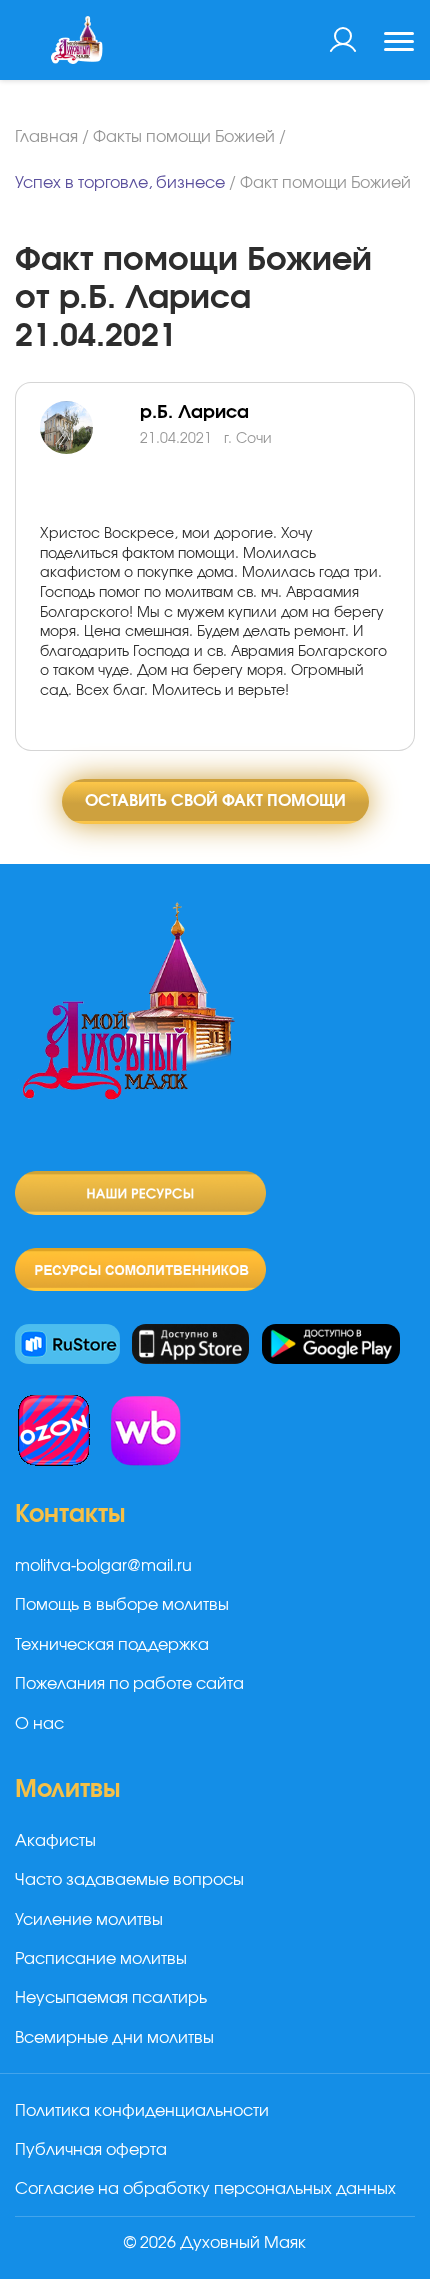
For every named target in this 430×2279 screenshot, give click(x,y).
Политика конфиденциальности (142, 2111)
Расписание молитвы (101, 1959)
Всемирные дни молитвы (114, 2038)
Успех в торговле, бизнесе (120, 183)
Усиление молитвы (89, 1920)
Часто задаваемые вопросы (129, 1880)
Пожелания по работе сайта (129, 1684)
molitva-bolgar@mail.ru (103, 1566)
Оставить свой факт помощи (215, 801)
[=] (90, 451)
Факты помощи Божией (184, 137)
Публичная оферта (91, 2150)
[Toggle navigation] (399, 44)
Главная (46, 137)
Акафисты (55, 1841)
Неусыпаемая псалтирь (111, 1998)
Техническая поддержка (112, 1645)
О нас (39, 1724)
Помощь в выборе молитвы (122, 1605)
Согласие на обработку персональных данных (205, 2189)
